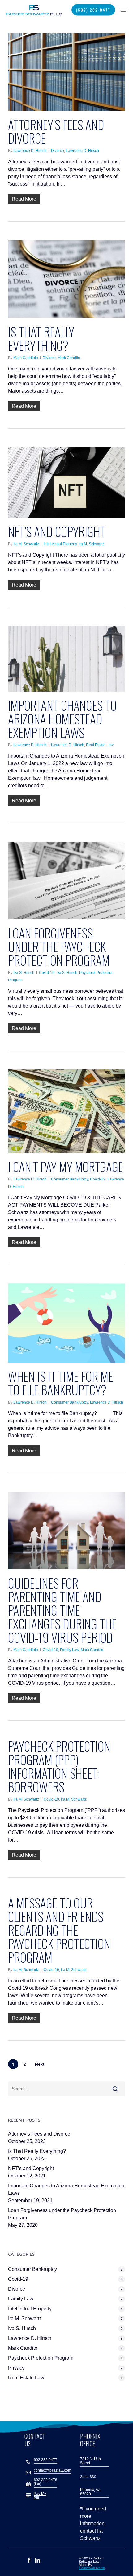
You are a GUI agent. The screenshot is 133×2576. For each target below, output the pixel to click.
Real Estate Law (100, 745)
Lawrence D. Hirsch (30, 151)
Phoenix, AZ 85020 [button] (90, 2492)
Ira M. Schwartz (26, 544)
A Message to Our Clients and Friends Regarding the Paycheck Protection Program (59, 1930)
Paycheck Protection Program (41, 2358)
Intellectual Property (60, 544)
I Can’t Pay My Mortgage (66, 1167)
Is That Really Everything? (41, 338)
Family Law (69, 1650)
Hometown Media (92, 2568)
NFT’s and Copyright (57, 531)
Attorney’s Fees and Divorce (56, 131)
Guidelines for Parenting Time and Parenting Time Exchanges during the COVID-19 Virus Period (62, 1610)
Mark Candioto (26, 358)
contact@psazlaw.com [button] (52, 2470)
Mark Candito (69, 358)
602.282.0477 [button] (45, 2460)
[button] (124, 10)
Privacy (16, 2368)
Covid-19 (47, 973)
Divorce (58, 151)
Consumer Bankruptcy (70, 1179)
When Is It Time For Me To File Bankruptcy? (61, 1383)
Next (40, 2064)
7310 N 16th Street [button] (90, 2461)
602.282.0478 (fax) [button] (45, 2482)
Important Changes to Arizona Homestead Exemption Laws (62, 719)
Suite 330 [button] (88, 2477)
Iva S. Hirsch (24, 973)
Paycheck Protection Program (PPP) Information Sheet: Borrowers (59, 1766)
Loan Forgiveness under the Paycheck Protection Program (59, 947)
